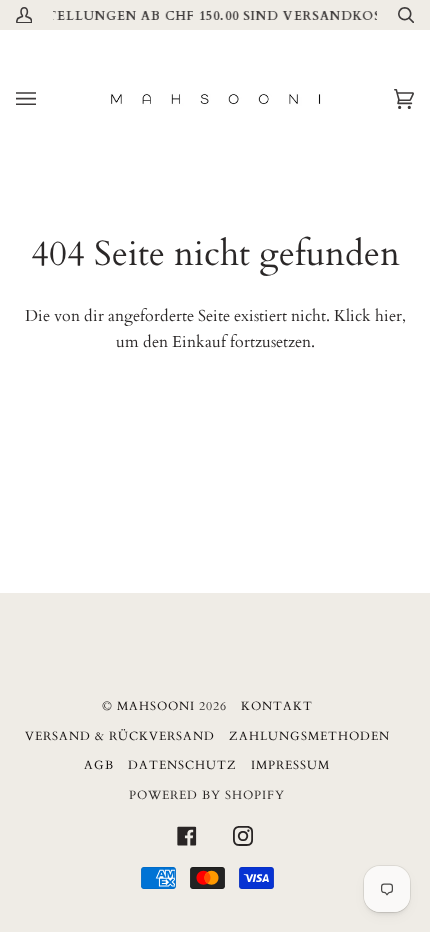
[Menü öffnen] (46, 99)
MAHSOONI (156, 706)
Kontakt (277, 706)
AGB (99, 765)
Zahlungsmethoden (309, 736)
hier (388, 316)
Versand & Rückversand (120, 736)
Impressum (290, 765)
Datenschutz (182, 765)
